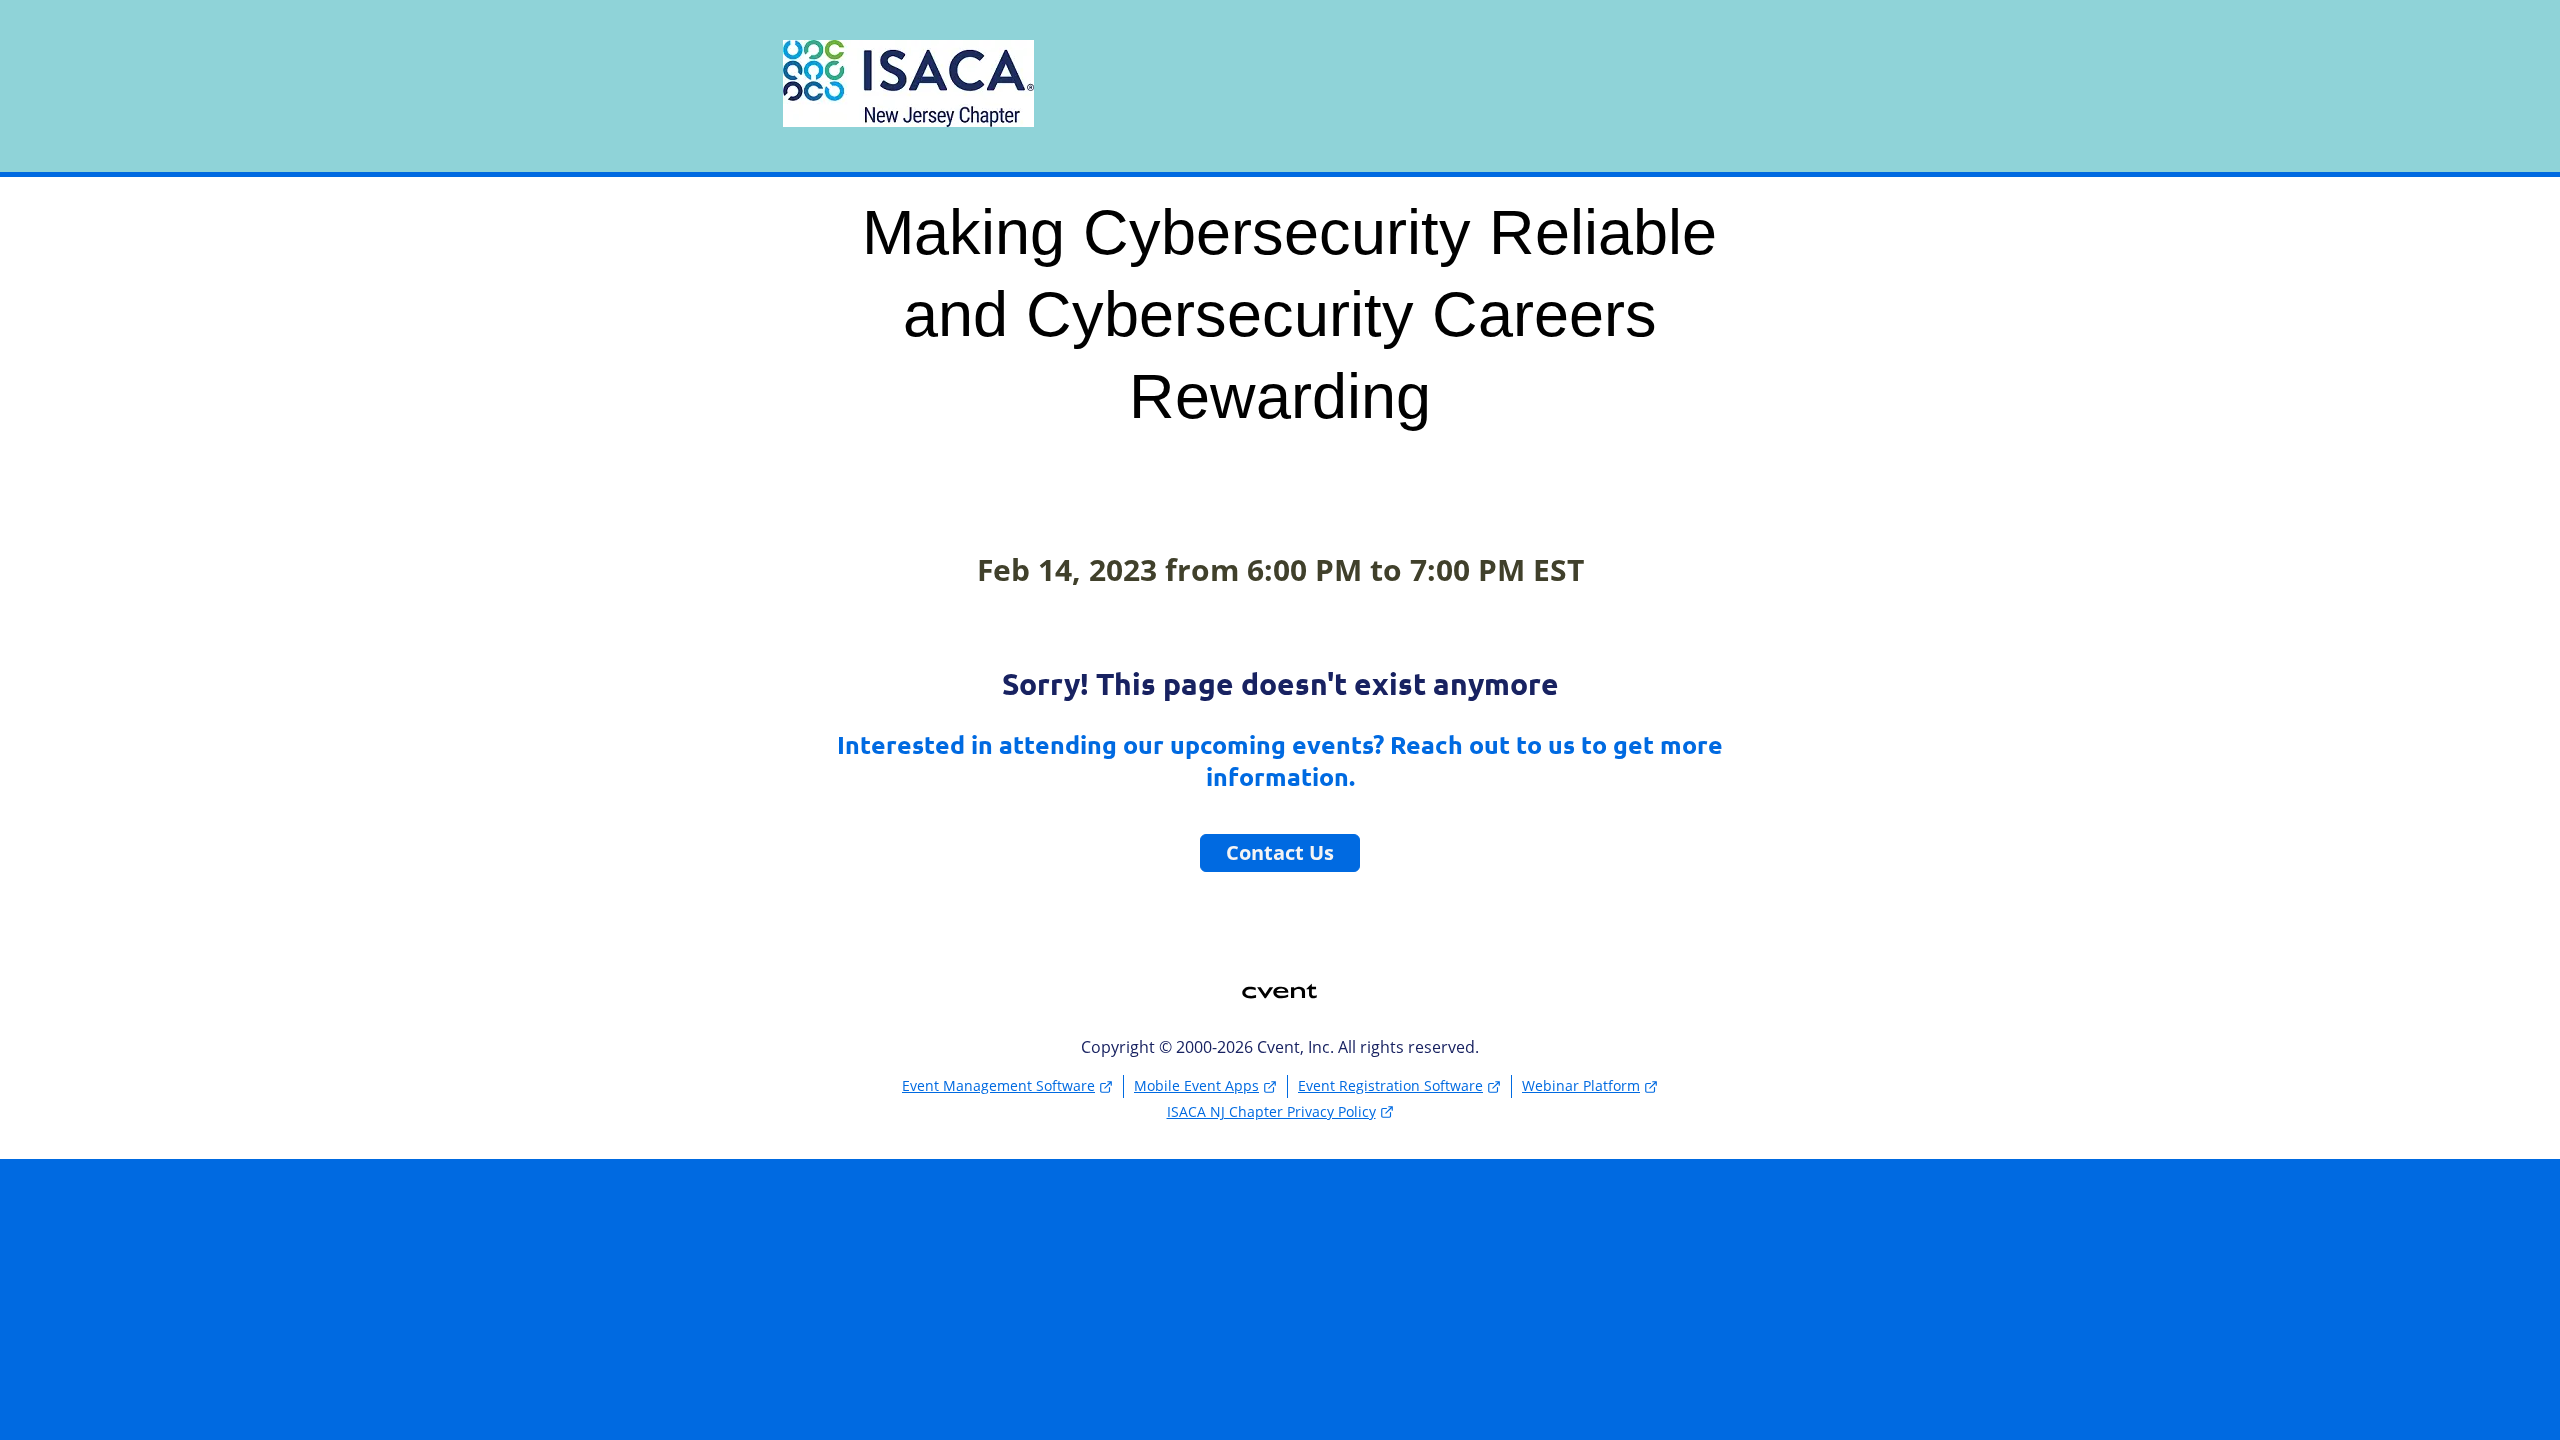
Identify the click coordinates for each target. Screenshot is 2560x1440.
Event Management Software (998, 1085)
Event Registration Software (1390, 1085)
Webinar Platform (1581, 1085)
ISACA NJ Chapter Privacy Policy (1271, 1111)
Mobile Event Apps (1196, 1085)
